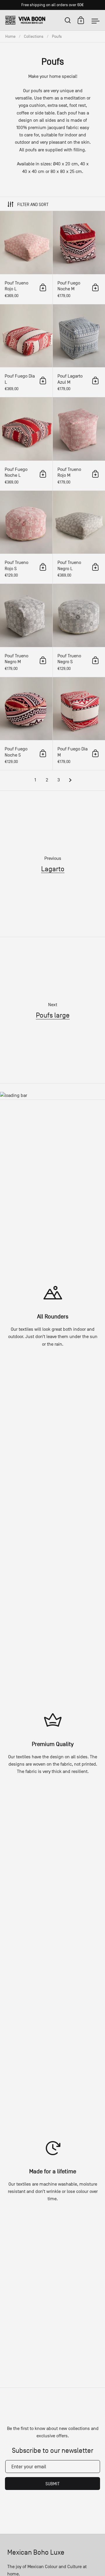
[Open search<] (68, 20)
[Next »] (70, 780)
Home (10, 36)
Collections (34, 36)
